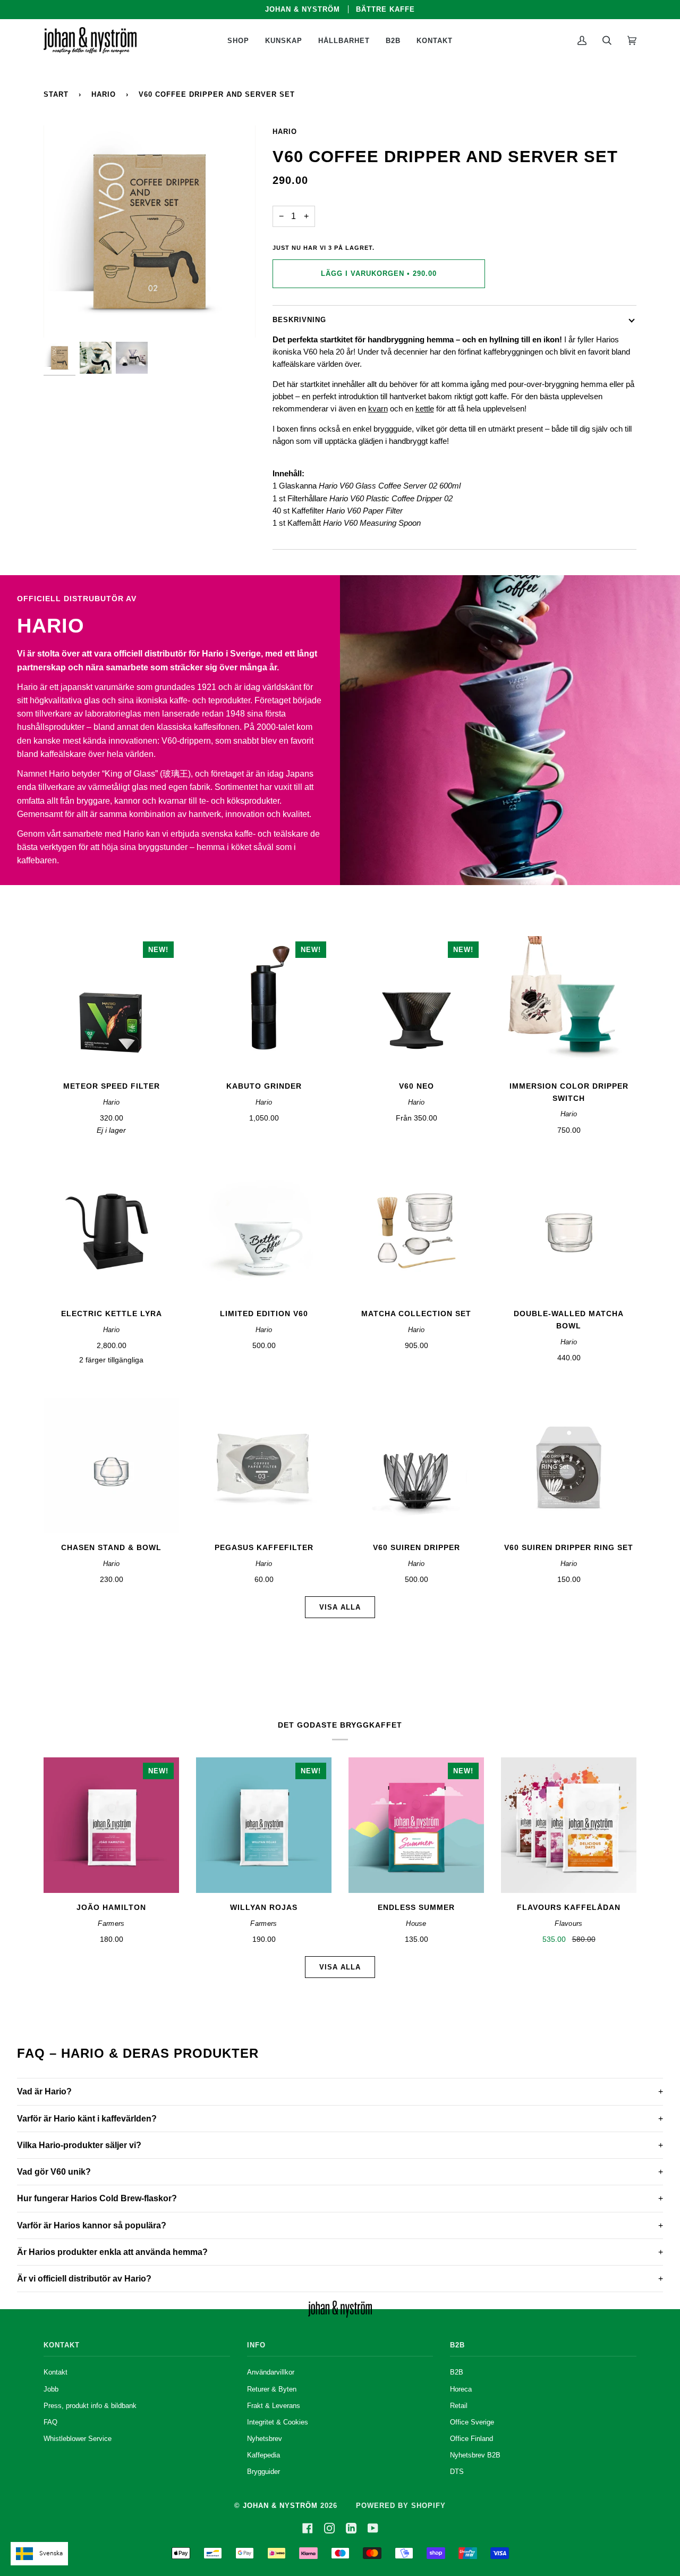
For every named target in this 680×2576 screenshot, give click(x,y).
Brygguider (263, 2472)
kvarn (378, 409)
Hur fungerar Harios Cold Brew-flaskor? (97, 2198)
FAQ (50, 2422)
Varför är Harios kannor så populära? (92, 2225)
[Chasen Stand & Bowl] (111, 1465)
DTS (457, 2472)
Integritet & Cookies (278, 2422)
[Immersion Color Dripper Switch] (569, 1004)
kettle (425, 409)
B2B (457, 2372)
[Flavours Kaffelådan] (569, 1825)
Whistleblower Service (78, 2439)
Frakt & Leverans (274, 2406)
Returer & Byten (272, 2389)
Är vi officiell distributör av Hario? (84, 2279)
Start (56, 94)
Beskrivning (299, 320)
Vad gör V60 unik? (54, 2172)
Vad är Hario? (44, 2091)
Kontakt (56, 2372)
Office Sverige (472, 2422)
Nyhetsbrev (265, 2439)
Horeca (461, 2389)
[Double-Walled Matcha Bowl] (569, 1231)
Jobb (51, 2389)
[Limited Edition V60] (264, 1231)
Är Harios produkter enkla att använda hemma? (112, 2252)
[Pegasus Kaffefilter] (264, 1465)
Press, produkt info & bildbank (90, 2406)
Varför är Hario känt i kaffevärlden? (87, 2119)
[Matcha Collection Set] (416, 1231)
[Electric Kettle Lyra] (111, 1231)
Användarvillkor (271, 2372)
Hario (104, 94)
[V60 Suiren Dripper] (416, 1465)
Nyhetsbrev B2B (475, 2455)
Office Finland (471, 2439)
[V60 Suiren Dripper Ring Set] (569, 1465)
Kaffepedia (263, 2455)
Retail (459, 2406)
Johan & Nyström (280, 2506)
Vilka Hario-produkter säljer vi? (79, 2145)
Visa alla (340, 1607)
